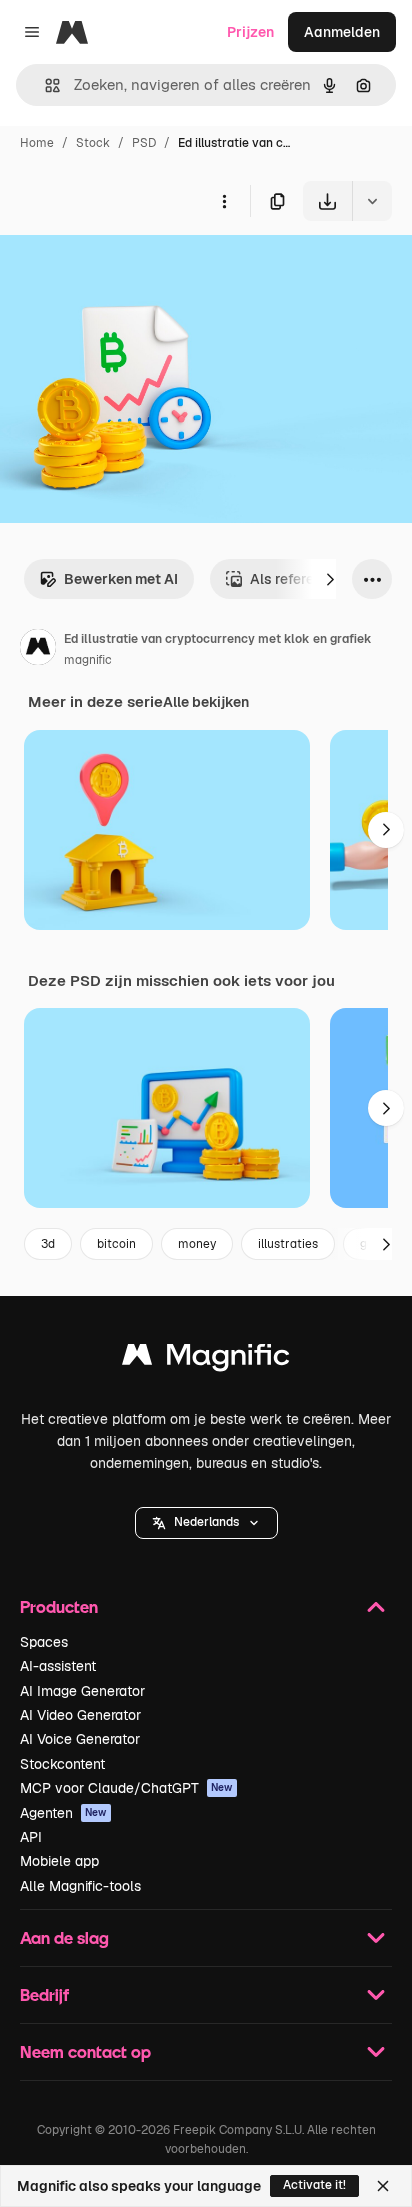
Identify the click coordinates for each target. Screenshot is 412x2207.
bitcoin (116, 1244)
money (197, 1244)
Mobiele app (59, 1861)
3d (48, 1244)
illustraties (288, 1244)
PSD (144, 143)
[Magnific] (206, 1359)
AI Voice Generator (80, 1739)
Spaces (44, 1642)
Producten (59, 1606)
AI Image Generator (82, 1691)
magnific (88, 660)
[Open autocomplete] (44, 85)
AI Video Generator (80, 1715)
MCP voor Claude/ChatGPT (126, 1788)
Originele (131, 267)
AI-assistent (58, 1666)
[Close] (383, 2186)
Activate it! (314, 2185)
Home (37, 143)
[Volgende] (330, 579)
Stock (93, 143)
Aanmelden (342, 32)
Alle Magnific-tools (80, 1886)
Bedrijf (44, 1994)
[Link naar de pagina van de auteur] (38, 650)
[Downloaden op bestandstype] (372, 201)
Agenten (63, 1813)
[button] (206, 1523)
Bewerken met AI (121, 579)
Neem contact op (85, 2051)
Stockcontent (62, 1764)
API (31, 1837)
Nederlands (206, 1522)
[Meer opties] (224, 201)
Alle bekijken (206, 702)
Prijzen (250, 32)
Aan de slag (64, 1937)
